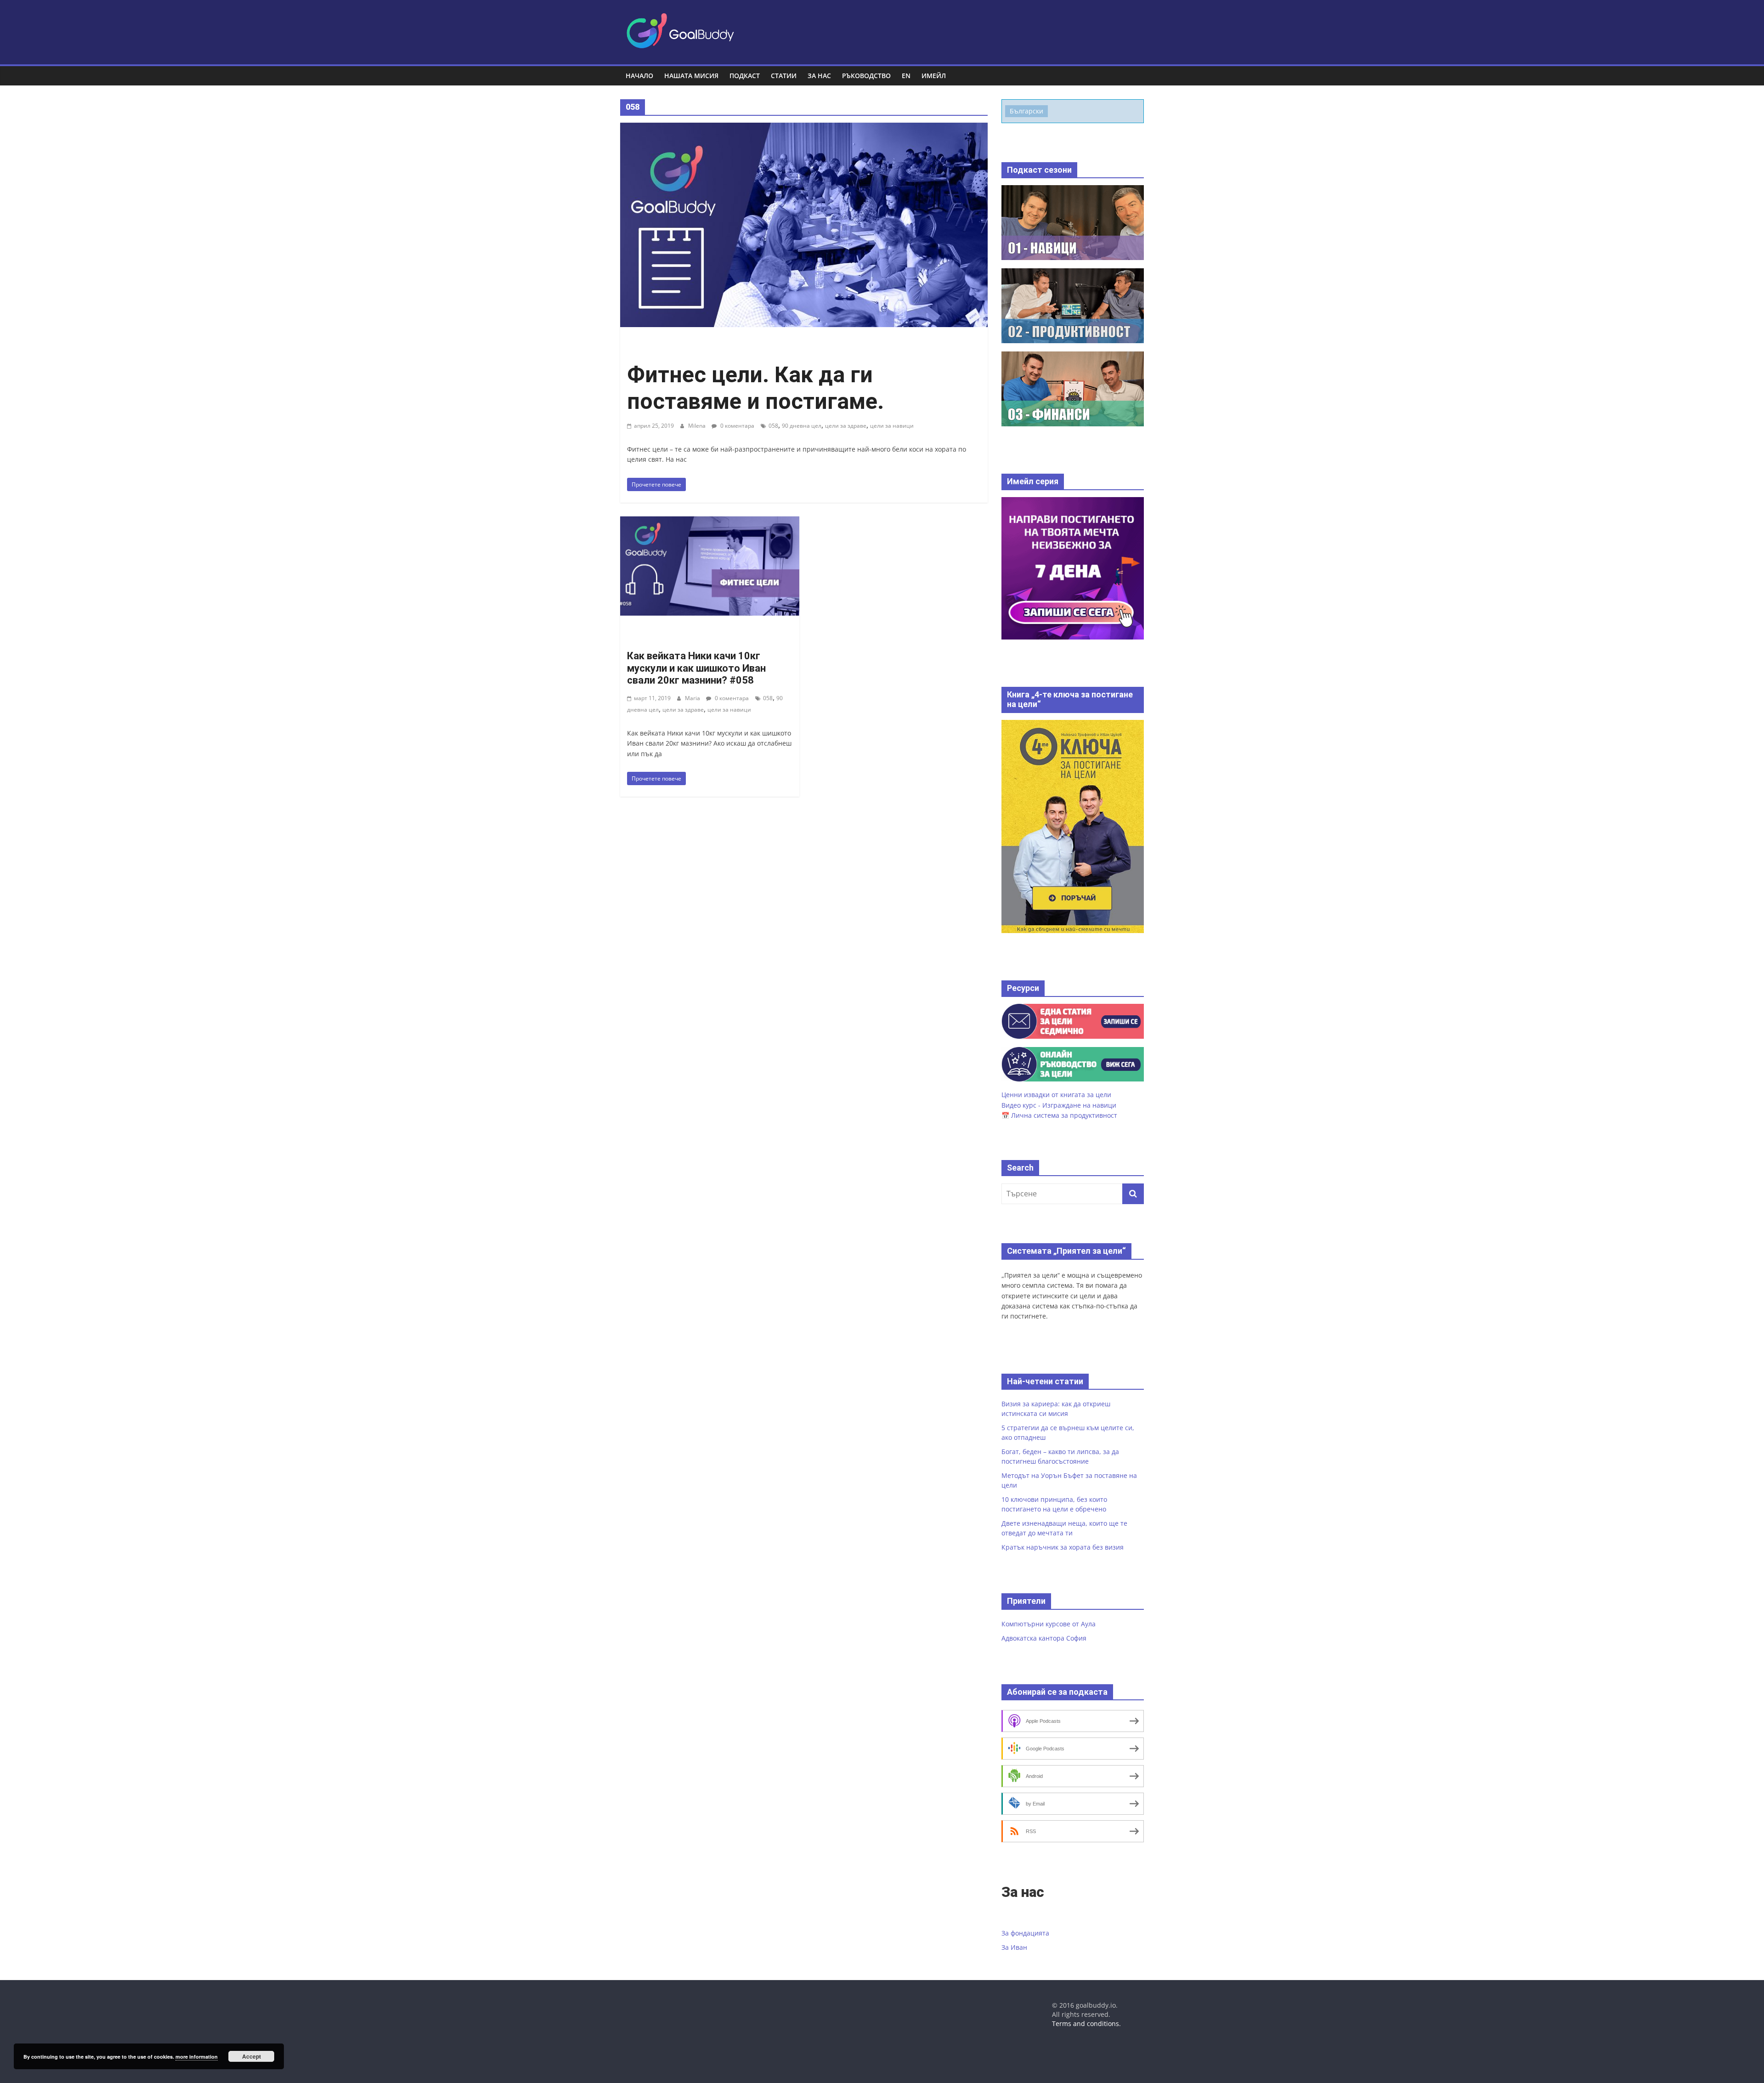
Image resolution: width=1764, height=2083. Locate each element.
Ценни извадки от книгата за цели (1056, 1095)
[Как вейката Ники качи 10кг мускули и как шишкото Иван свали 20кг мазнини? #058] (710, 522)
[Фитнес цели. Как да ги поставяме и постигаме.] (804, 128)
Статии (784, 76)
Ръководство (866, 76)
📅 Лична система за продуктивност (1059, 1115)
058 (773, 426)
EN (906, 76)
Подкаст (745, 76)
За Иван (1014, 1947)
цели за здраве (846, 426)
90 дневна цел (802, 426)
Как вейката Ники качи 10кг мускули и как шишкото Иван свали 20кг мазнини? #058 (696, 668)
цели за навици (892, 426)
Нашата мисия (691, 76)
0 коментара (737, 426)
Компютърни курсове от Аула (1049, 1624)
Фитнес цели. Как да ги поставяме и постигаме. (755, 388)
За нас (819, 76)
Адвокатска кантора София (1044, 1638)
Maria (693, 698)
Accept (252, 2056)
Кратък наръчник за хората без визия (1063, 1547)
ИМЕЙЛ (934, 76)
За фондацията (1025, 1933)
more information (197, 2057)
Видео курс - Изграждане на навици (1059, 1105)
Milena (698, 426)
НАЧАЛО (639, 76)
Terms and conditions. (1086, 2024)
